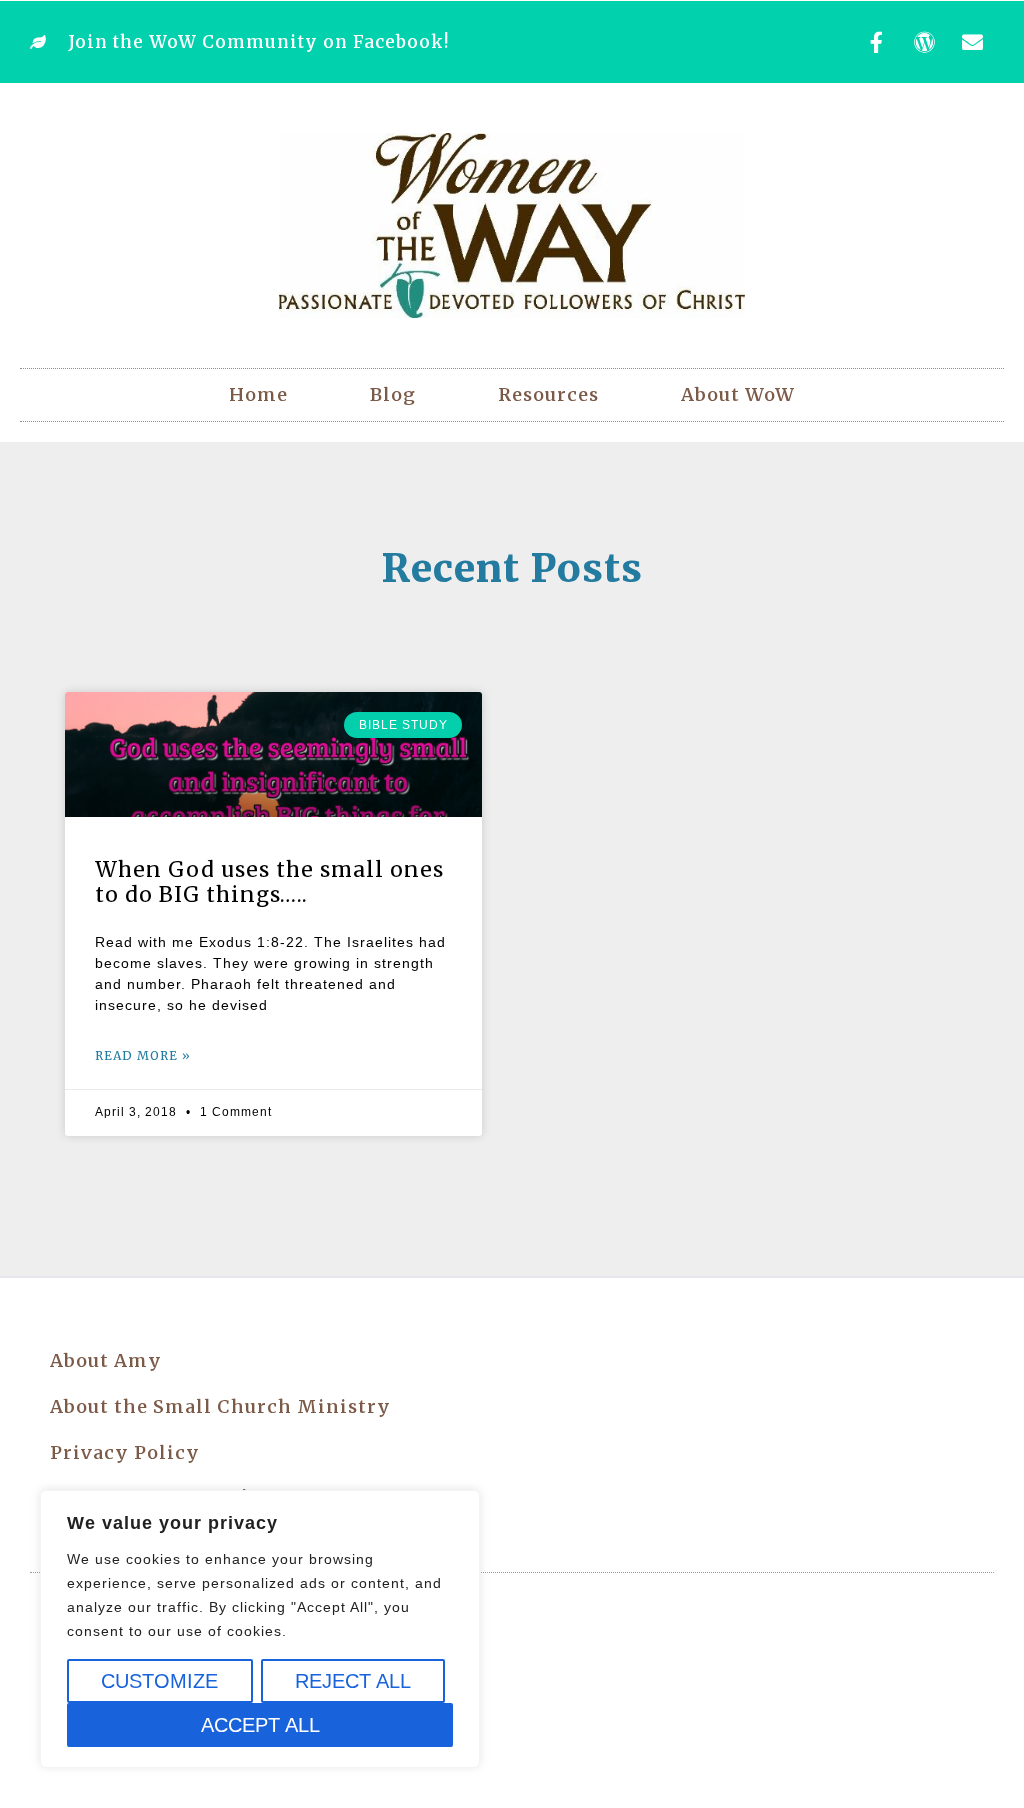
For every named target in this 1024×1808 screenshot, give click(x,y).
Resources (548, 394)
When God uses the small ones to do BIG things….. (269, 882)
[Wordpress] (925, 42)
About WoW (738, 394)
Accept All (260, 1725)
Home (258, 394)
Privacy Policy (125, 1452)
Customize (159, 1681)
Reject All (353, 1681)
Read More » (143, 1055)
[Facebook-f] (877, 42)
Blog (393, 394)
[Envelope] (973, 42)
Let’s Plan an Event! (149, 1498)
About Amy (106, 1360)
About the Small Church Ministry (220, 1406)
